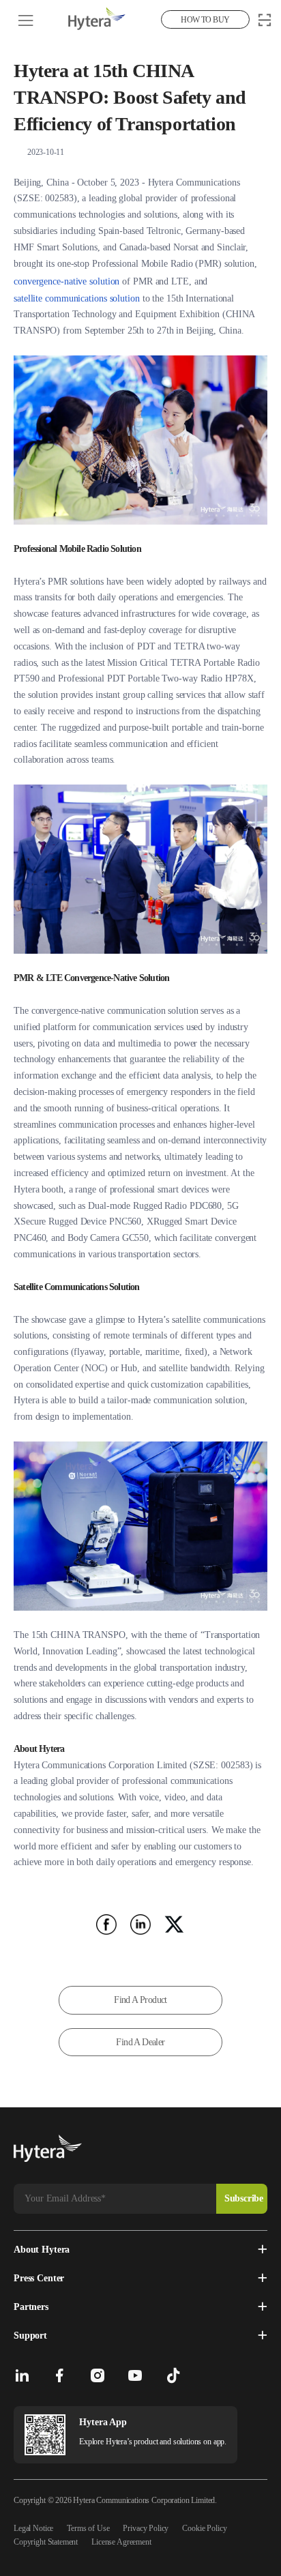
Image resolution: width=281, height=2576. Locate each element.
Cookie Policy (204, 2528)
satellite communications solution (77, 298)
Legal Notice (33, 2528)
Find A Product (140, 2000)
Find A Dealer (140, 2042)
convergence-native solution (66, 281)
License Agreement (121, 2542)
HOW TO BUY (205, 20)
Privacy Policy (146, 2528)
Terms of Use (88, 2528)
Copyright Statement (46, 2542)
